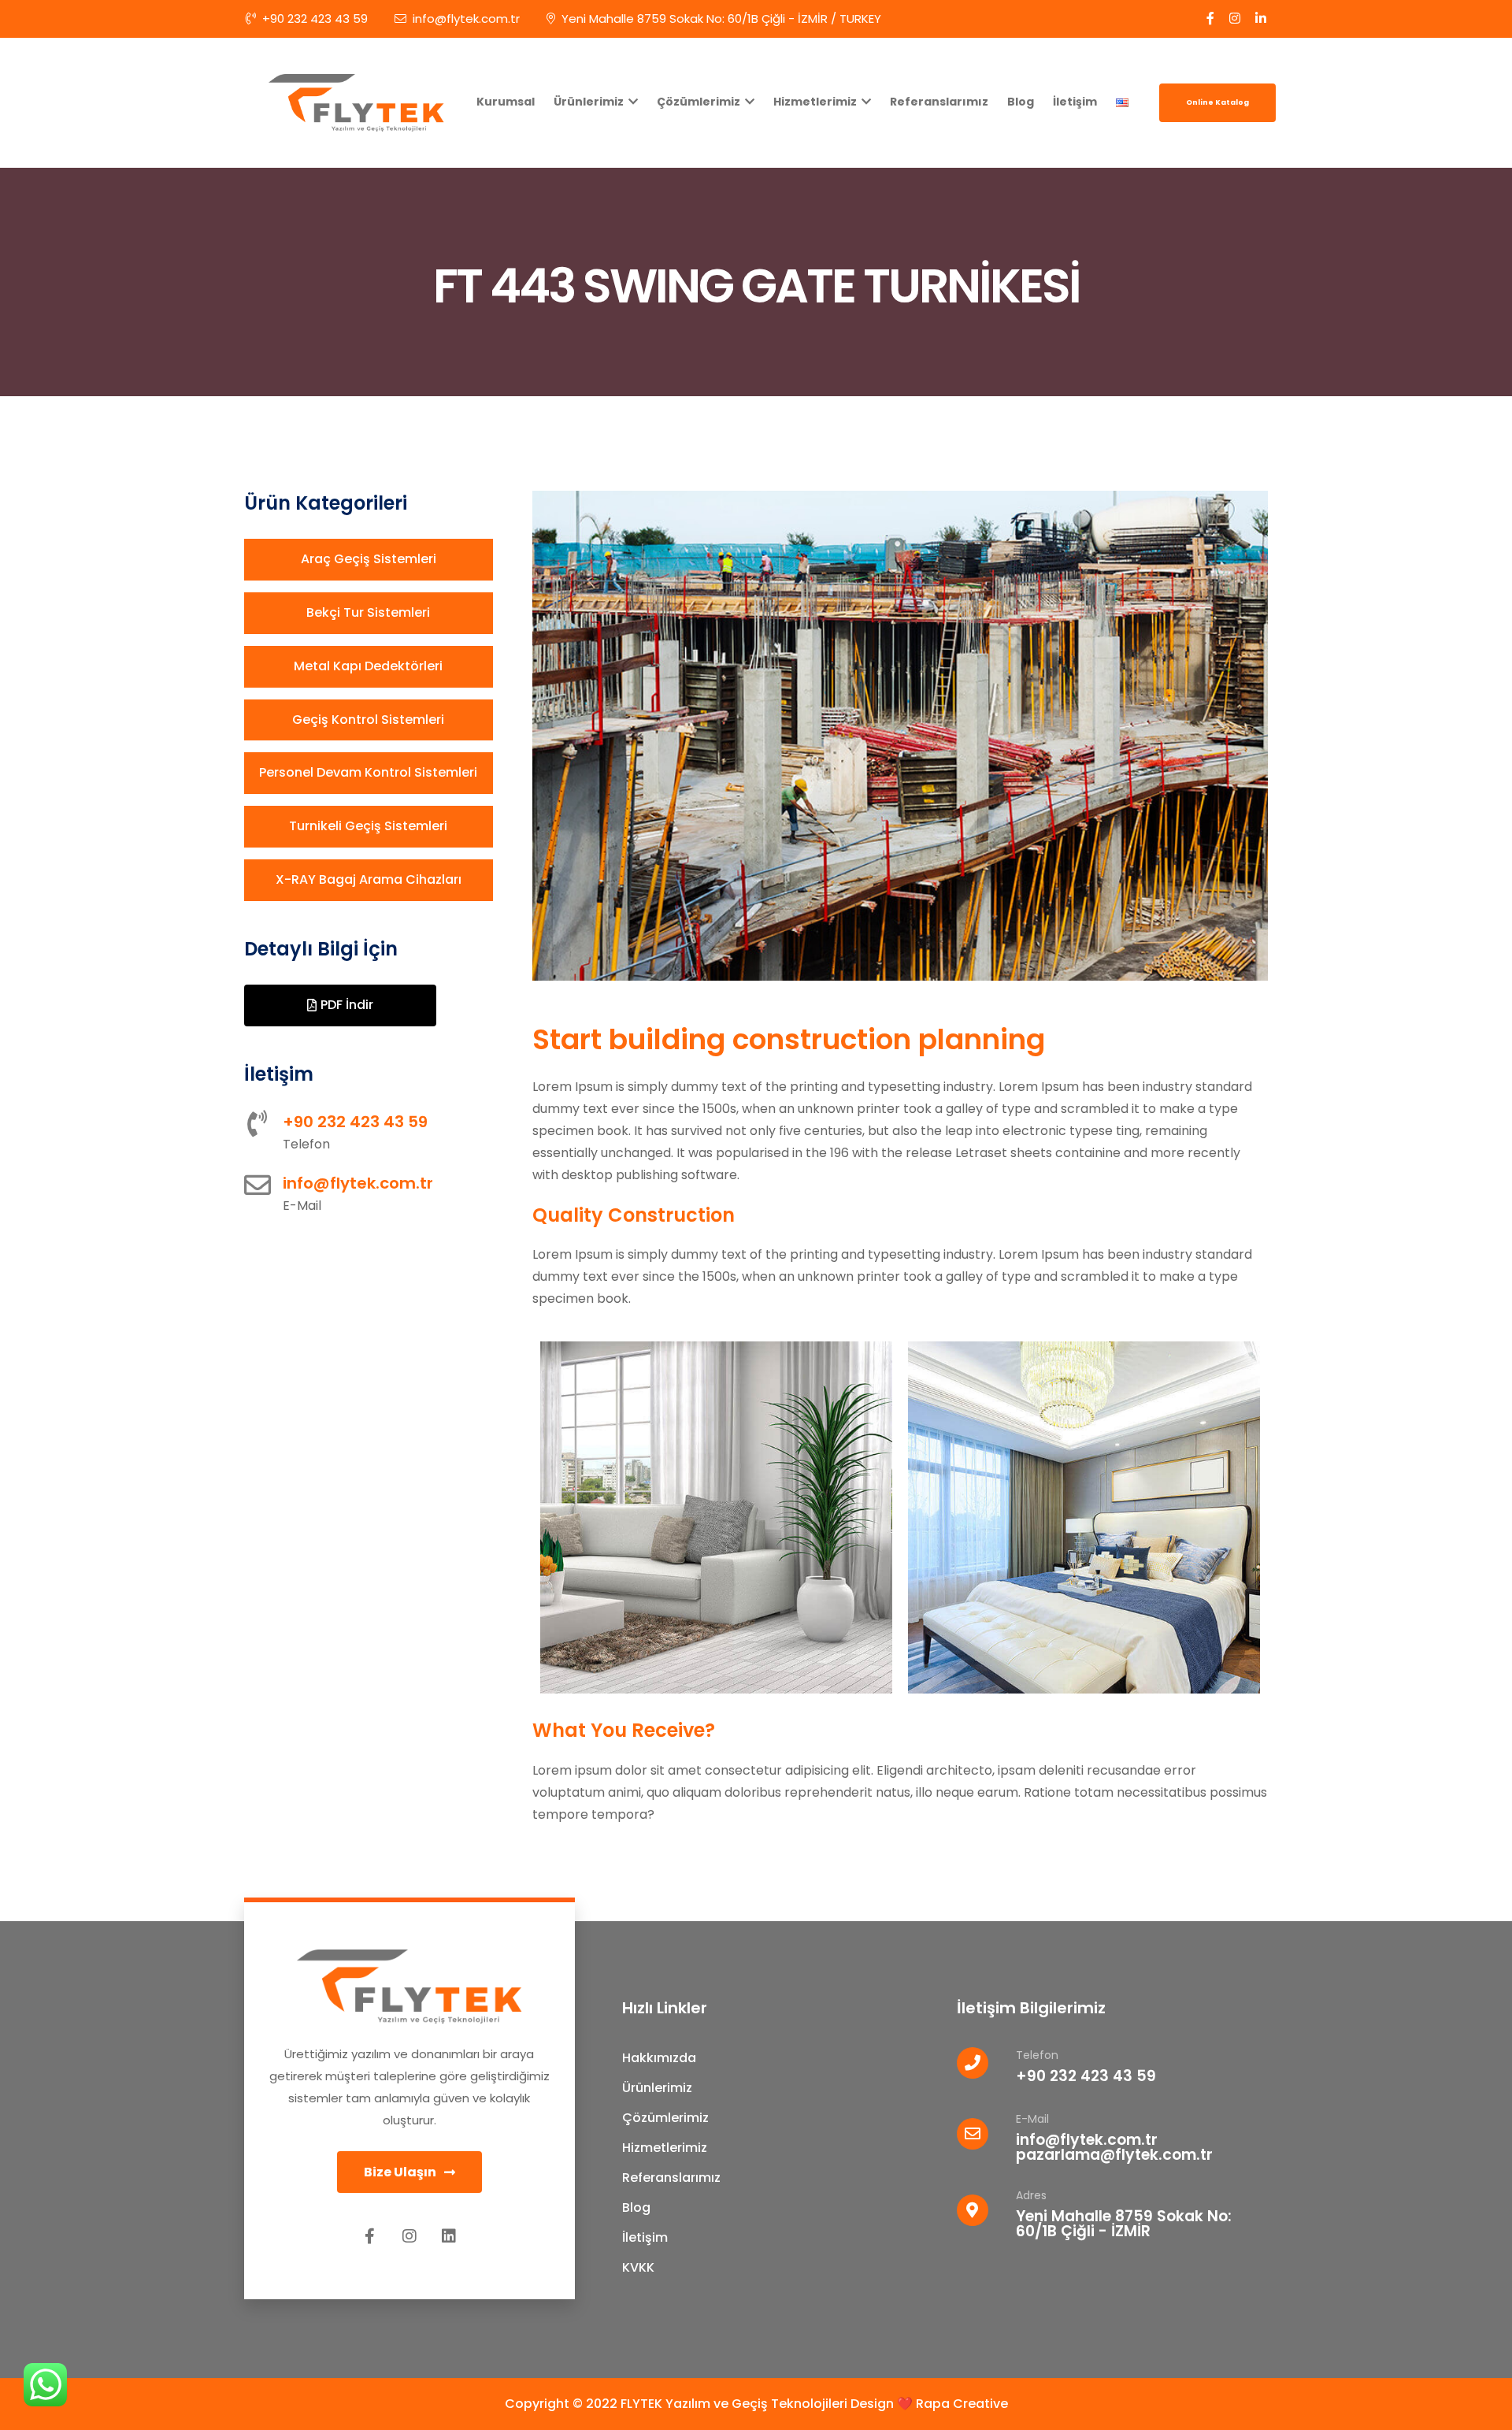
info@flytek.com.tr (466, 19)
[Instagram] (409, 2236)
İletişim (1075, 102)
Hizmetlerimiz (816, 102)
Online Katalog (1217, 102)
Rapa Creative (962, 2404)
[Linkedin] (449, 2236)
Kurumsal (506, 102)
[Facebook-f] (370, 2236)
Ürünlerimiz (590, 102)
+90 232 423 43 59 (315, 19)
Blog (1021, 102)
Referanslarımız (939, 102)
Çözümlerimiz (700, 102)
